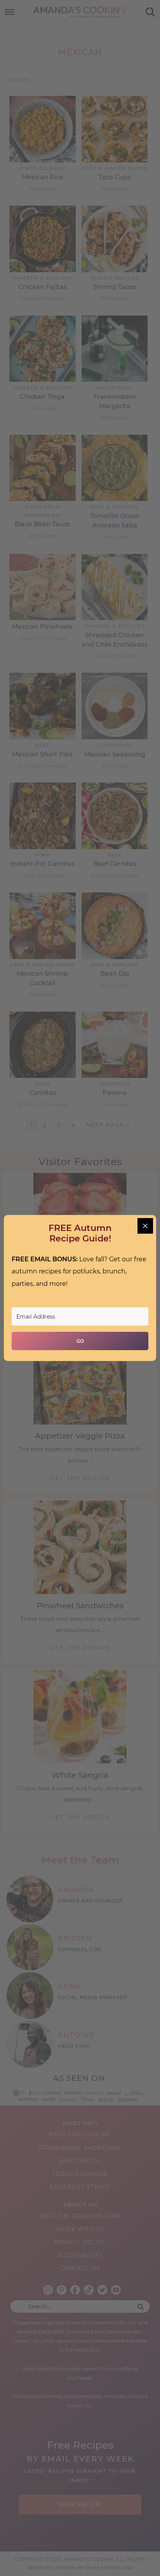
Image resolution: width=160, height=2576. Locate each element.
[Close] (145, 1226)
